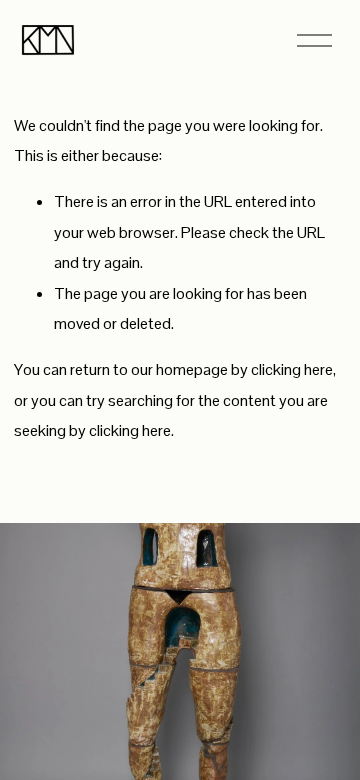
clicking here (292, 369)
